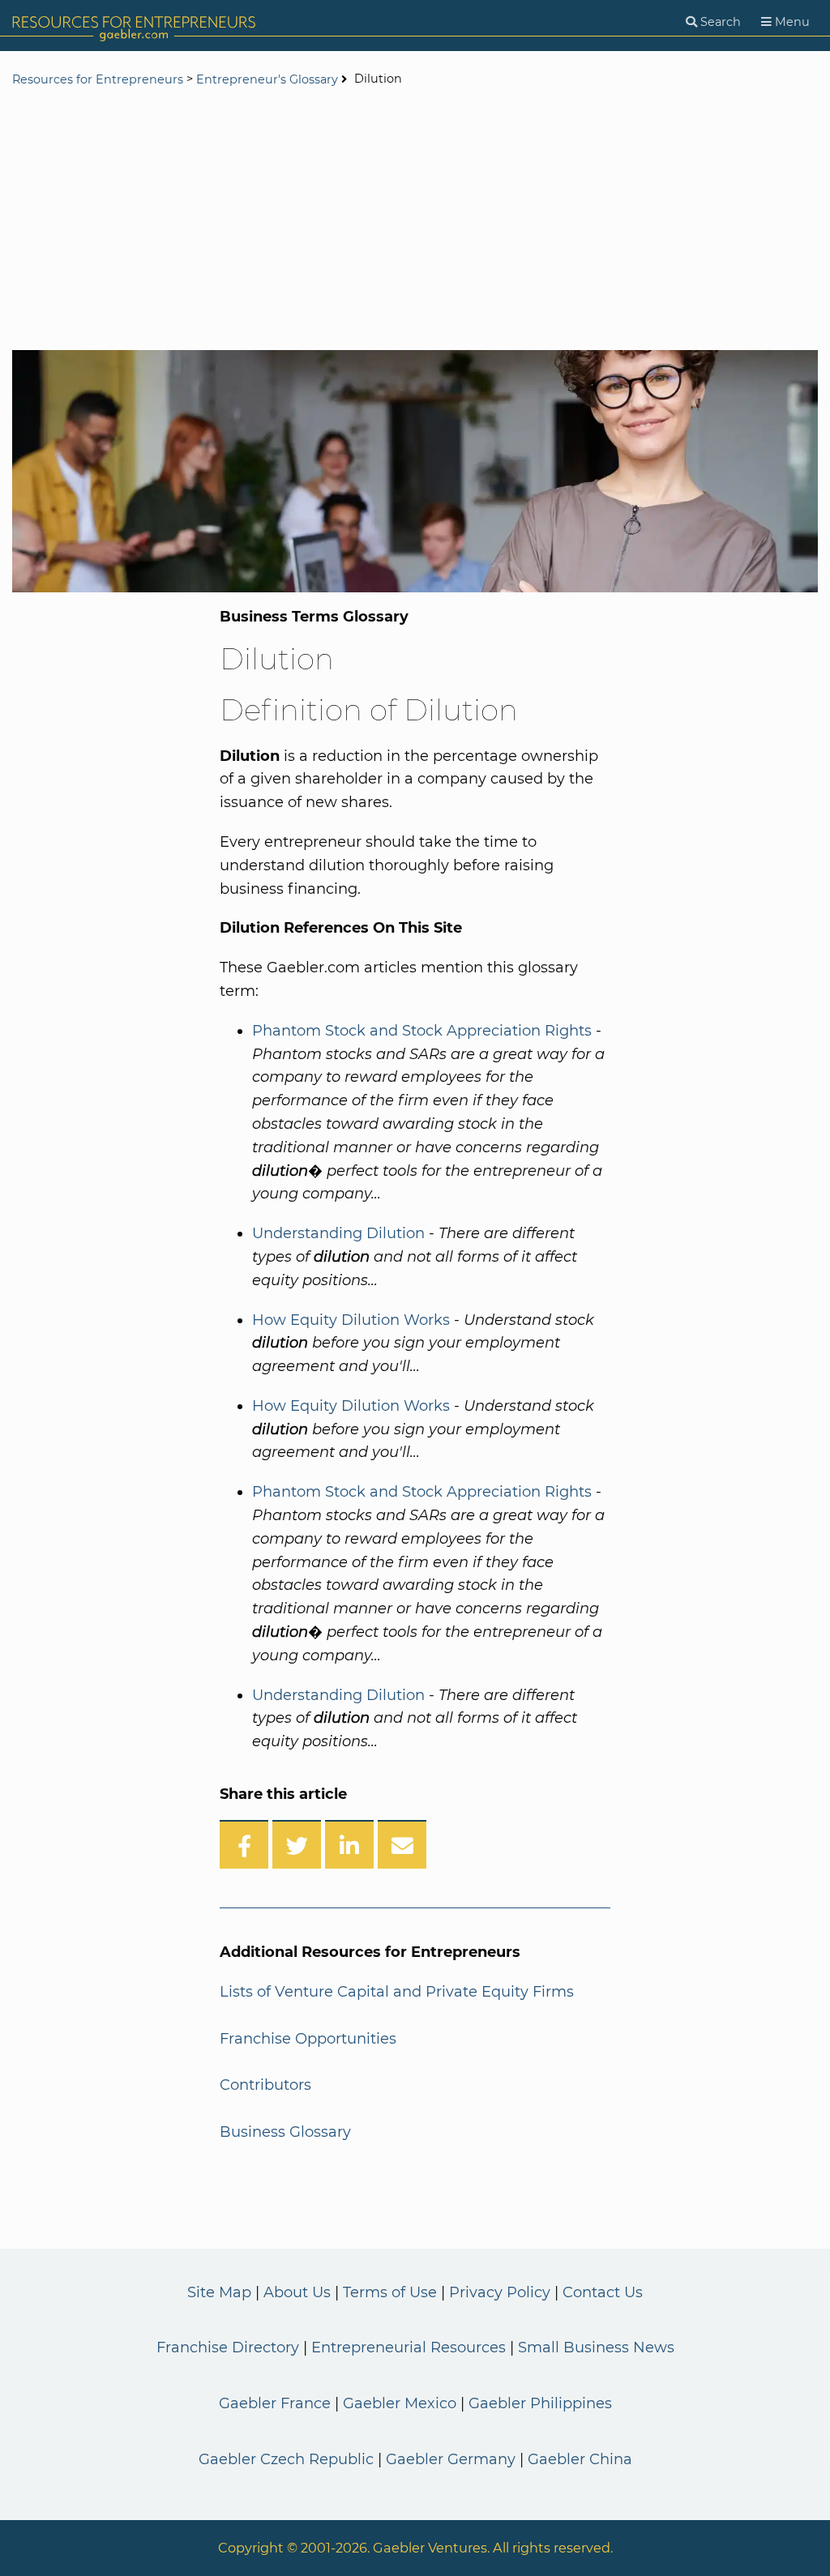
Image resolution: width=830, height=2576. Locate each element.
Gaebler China (580, 2459)
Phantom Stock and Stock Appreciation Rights (422, 1031)
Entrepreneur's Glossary (267, 79)
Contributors (265, 2085)
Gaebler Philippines (540, 2403)
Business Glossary (285, 2132)
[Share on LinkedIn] (349, 1844)
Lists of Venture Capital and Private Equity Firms (397, 1992)
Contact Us (603, 2292)
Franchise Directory (228, 2347)
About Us (297, 2292)
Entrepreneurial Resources (409, 2347)
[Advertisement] (415, 220)
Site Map (219, 2292)
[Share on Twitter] (297, 1844)
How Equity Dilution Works (351, 1320)
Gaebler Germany (451, 2459)
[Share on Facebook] (244, 1844)
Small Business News (596, 2347)
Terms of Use (390, 2292)
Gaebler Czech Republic (286, 2459)
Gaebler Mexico (400, 2403)
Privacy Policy (500, 2292)
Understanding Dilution (338, 1233)
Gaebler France (275, 2403)
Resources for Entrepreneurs (98, 79)
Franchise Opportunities (308, 2039)
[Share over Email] (402, 1844)
